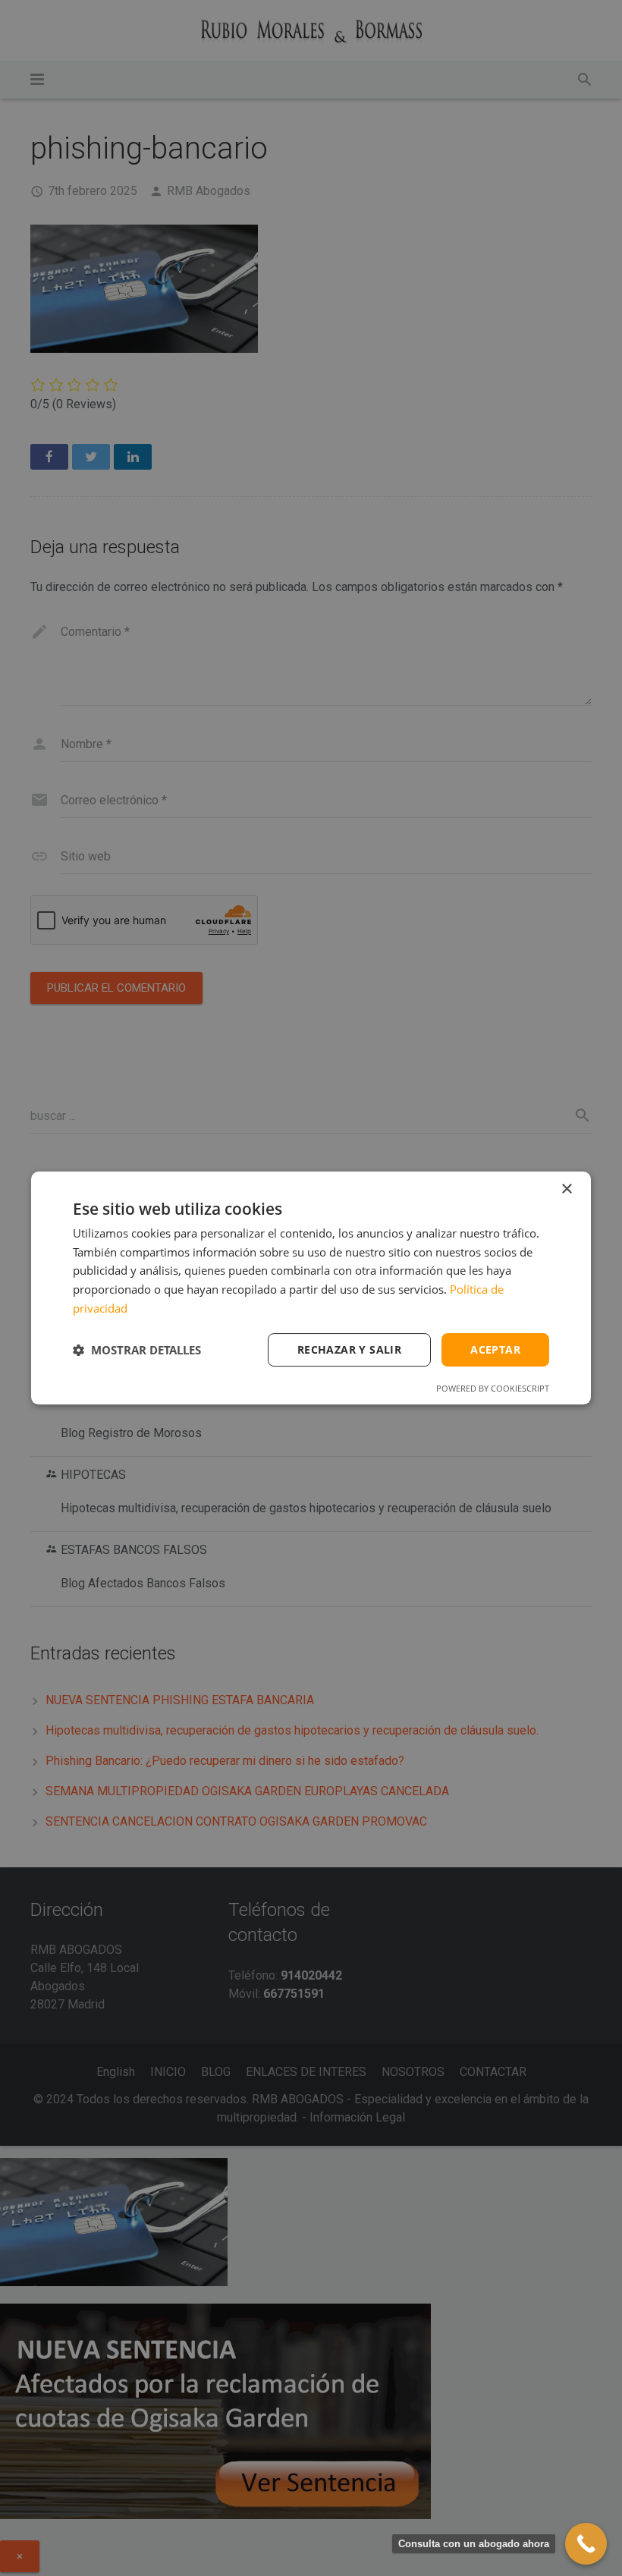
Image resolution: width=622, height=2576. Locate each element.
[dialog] (311, 1288)
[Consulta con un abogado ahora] (586, 2544)
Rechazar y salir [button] (349, 1349)
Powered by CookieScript (493, 1388)
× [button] (566, 1189)
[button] (137, 1350)
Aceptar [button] (495, 1349)
